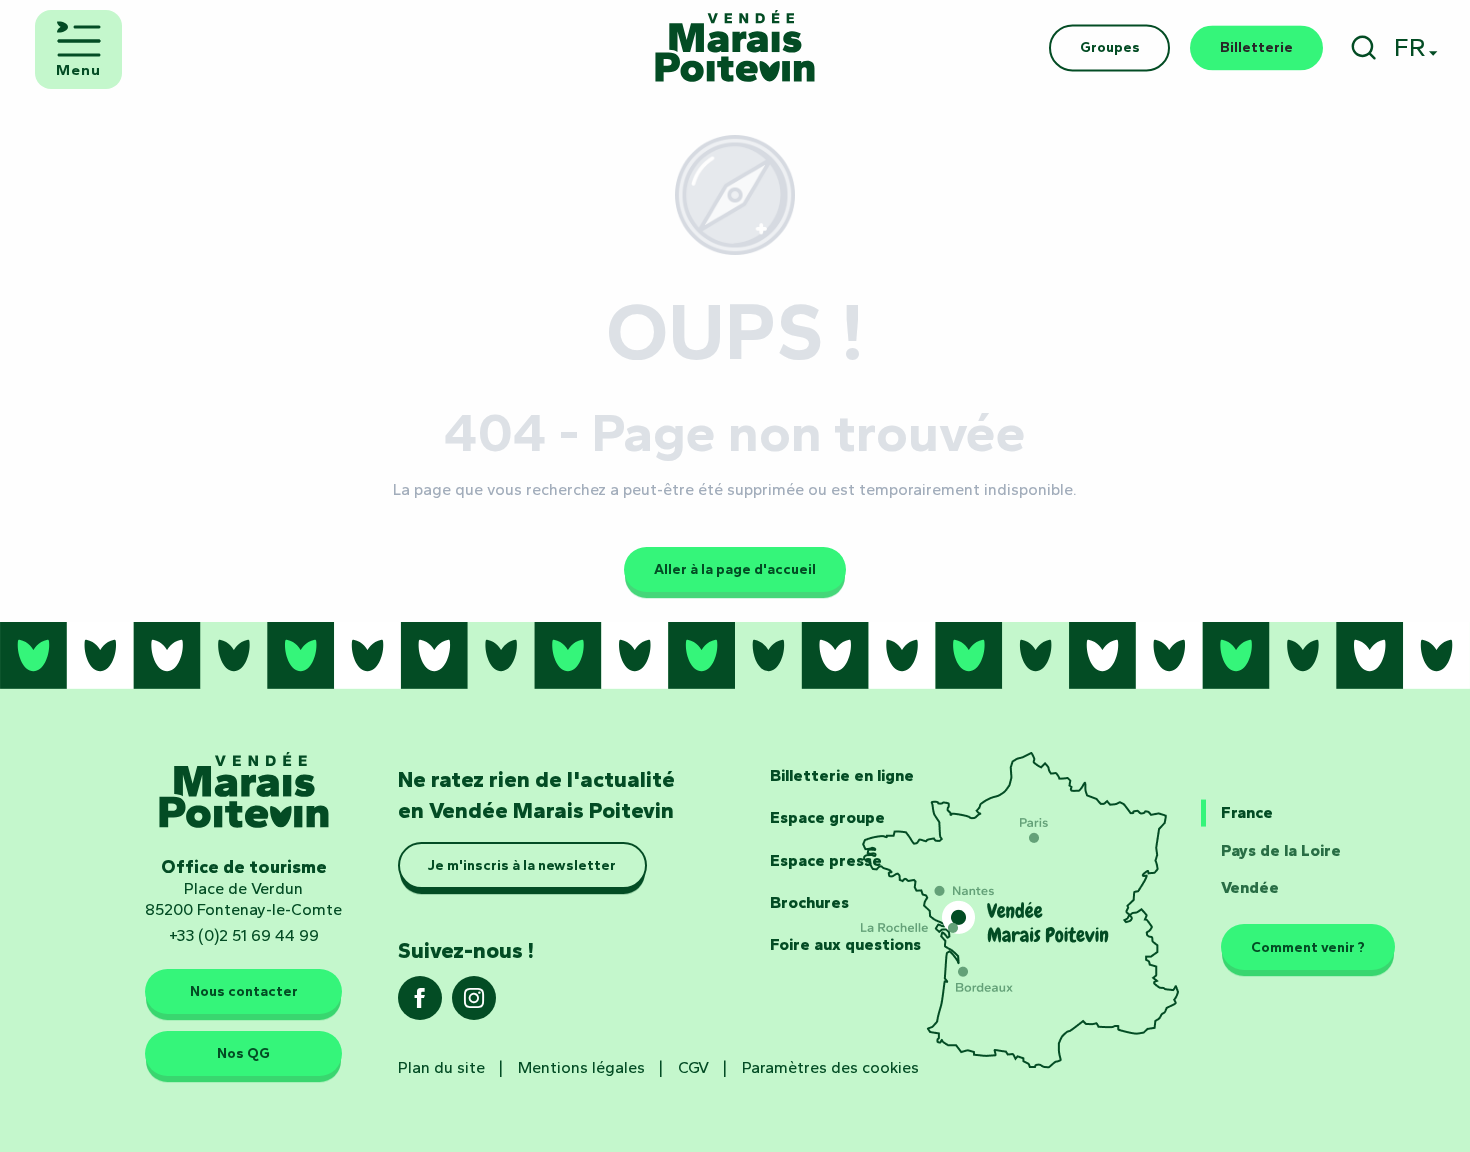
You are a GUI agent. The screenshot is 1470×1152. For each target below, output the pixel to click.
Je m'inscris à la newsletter (522, 866)
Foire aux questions (845, 944)
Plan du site (441, 1067)
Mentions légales (581, 1067)
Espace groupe (827, 817)
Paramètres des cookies (830, 1067)
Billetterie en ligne (842, 775)
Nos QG (243, 1053)
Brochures (809, 902)
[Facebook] (420, 1004)
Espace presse (826, 860)
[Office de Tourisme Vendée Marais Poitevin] (735, 47)
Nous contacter (244, 992)
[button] (1363, 47)
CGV (693, 1067)
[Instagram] (474, 1004)
